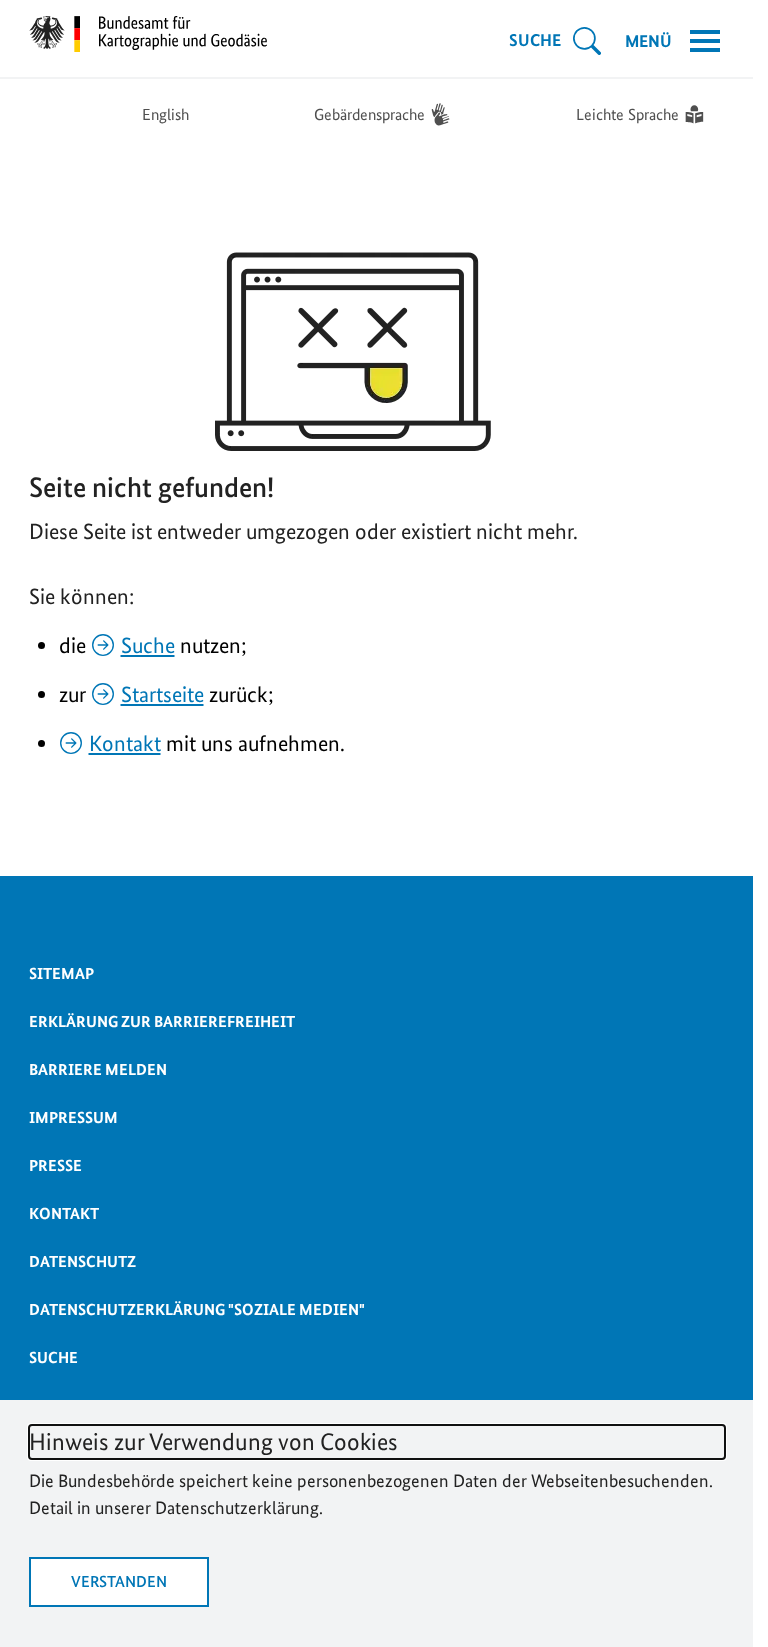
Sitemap (61, 973)
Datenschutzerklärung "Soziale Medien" (197, 1309)
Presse (55, 1165)
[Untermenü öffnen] (587, 41)
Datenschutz (82, 1261)
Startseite (162, 694)
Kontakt (125, 743)
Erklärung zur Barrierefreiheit (162, 1021)
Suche (148, 645)
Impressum (73, 1117)
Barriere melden (98, 1069)
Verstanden (119, 1581)
